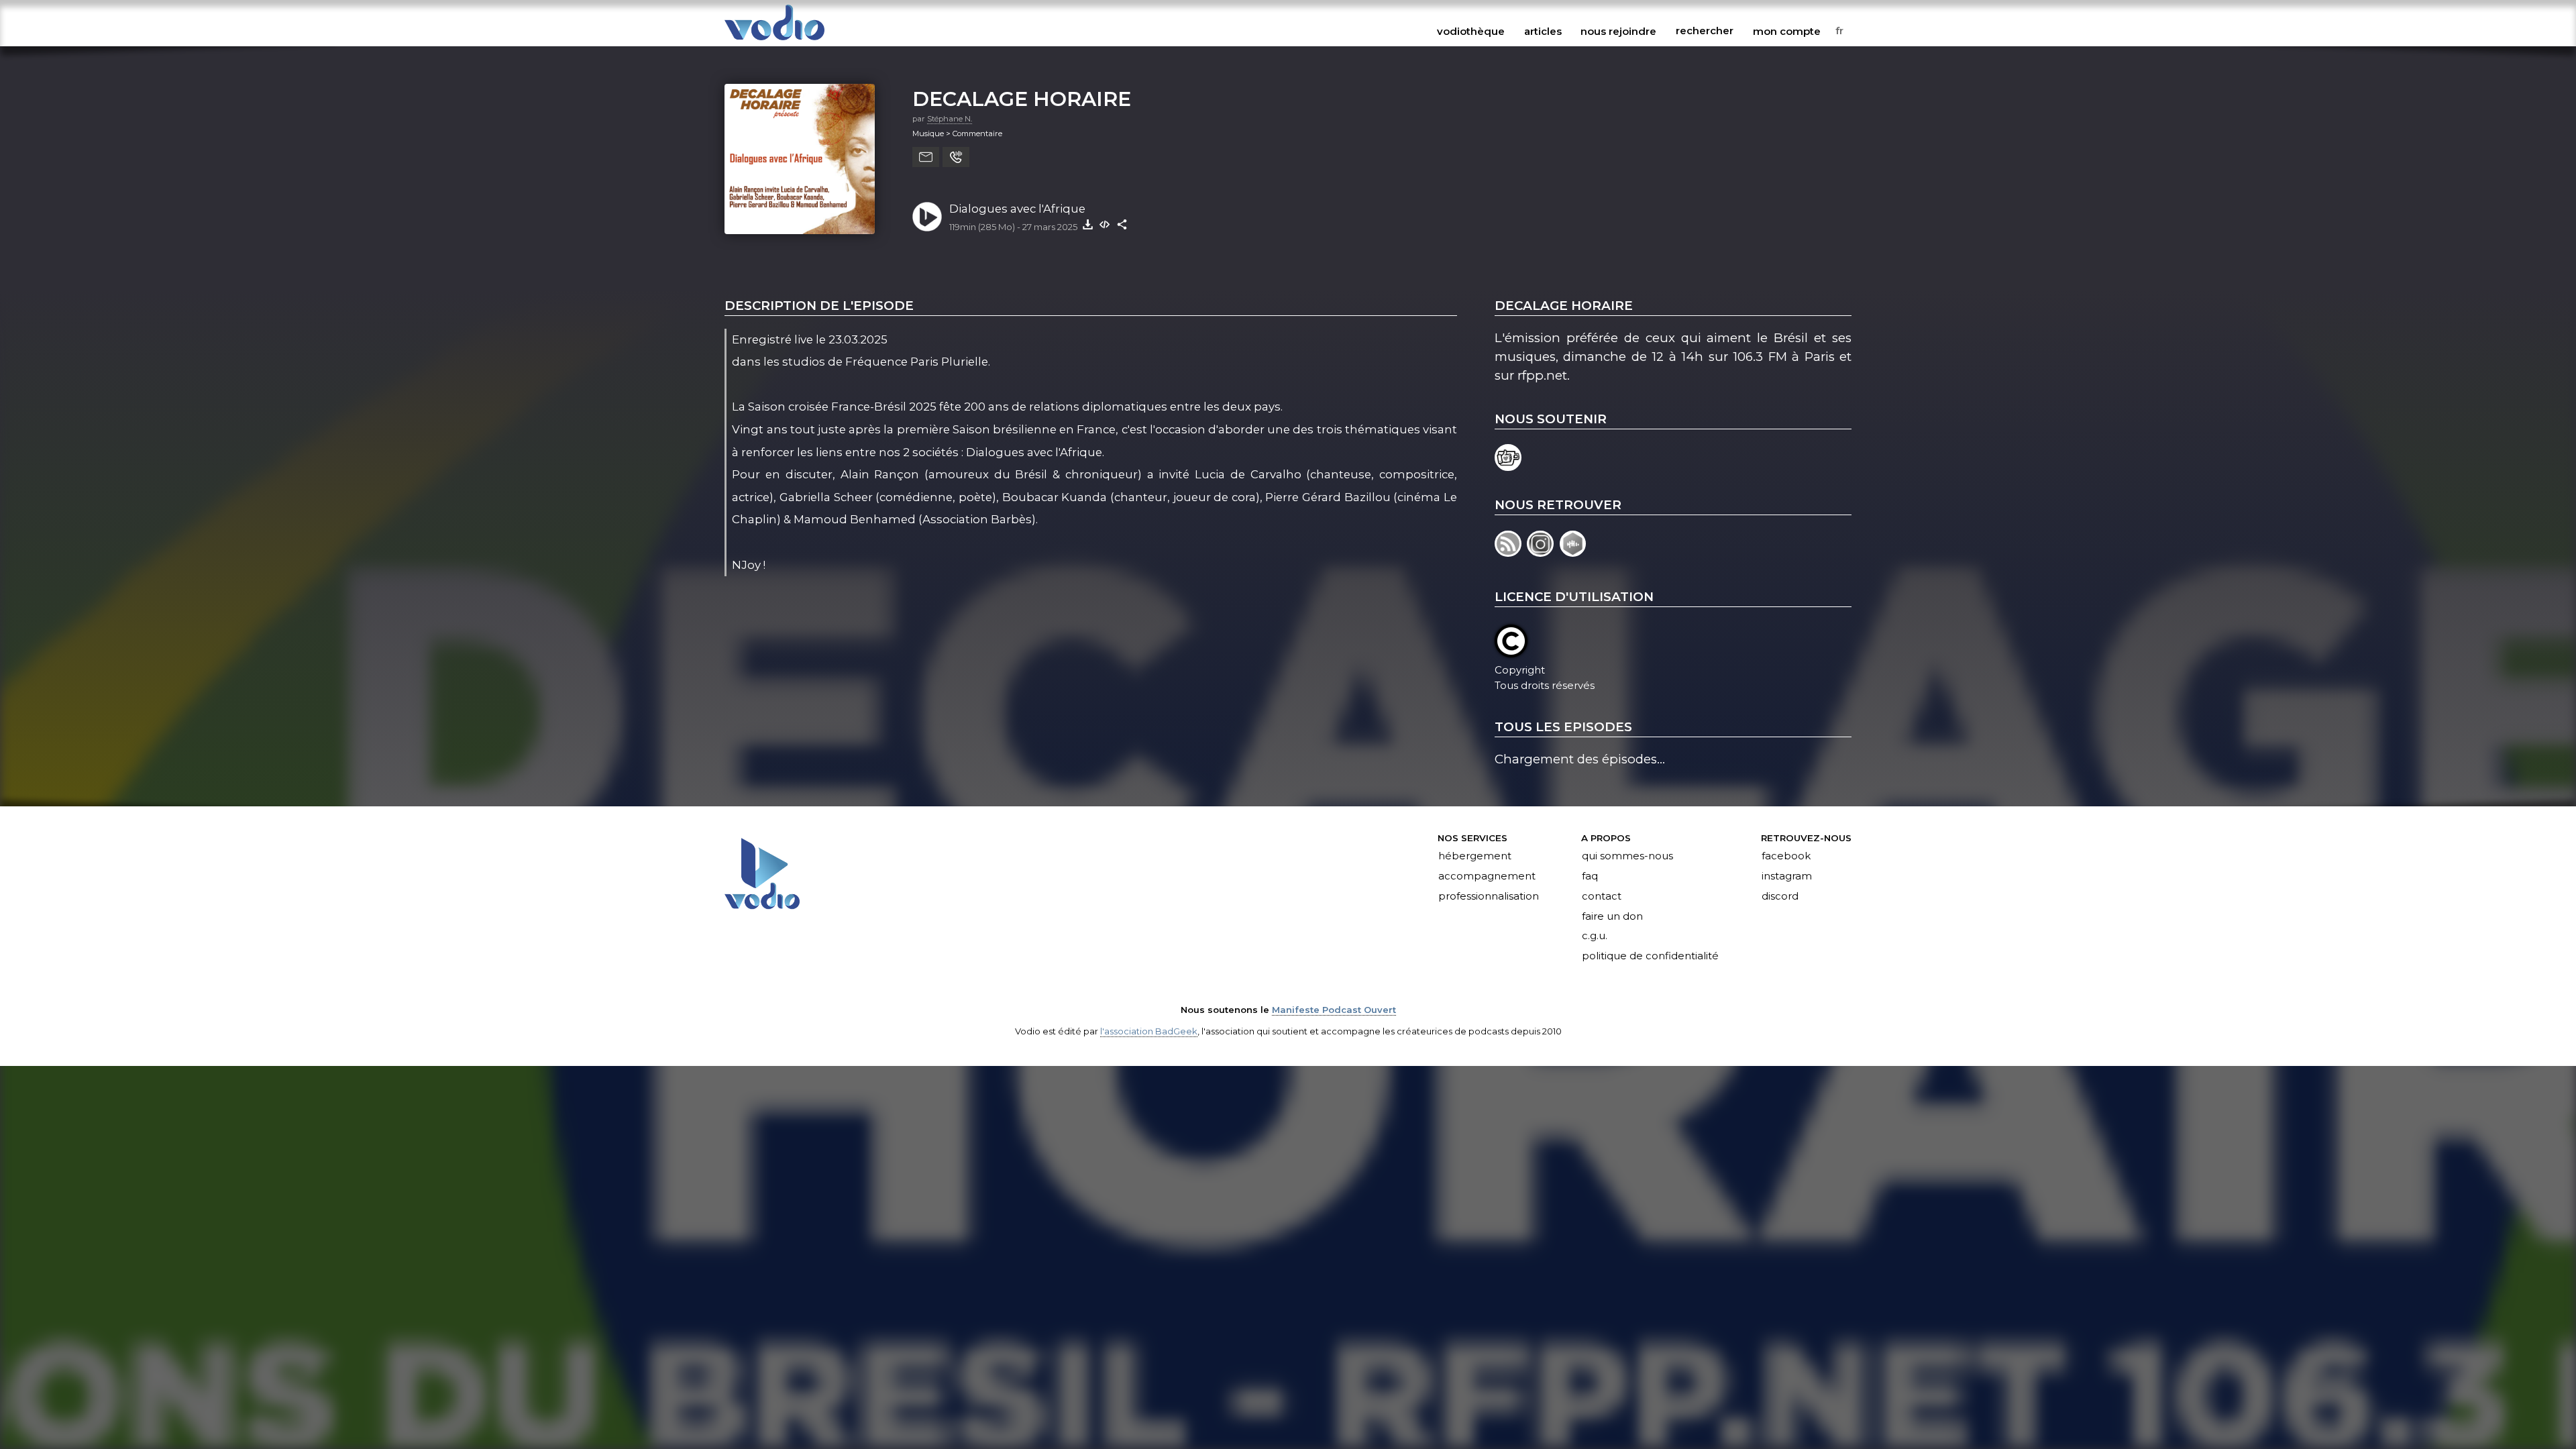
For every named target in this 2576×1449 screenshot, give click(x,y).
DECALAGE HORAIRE (1022, 99)
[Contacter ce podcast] (926, 157)
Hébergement (1475, 856)
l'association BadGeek (1149, 1031)
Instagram (1787, 876)
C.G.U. (1595, 936)
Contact (1602, 896)
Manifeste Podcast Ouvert (1334, 1010)
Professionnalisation (1489, 896)
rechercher (1705, 31)
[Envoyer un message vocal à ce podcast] (956, 157)
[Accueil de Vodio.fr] (774, 41)
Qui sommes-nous (1627, 856)
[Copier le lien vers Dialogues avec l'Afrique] (1122, 224)
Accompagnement (1487, 876)
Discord (1780, 896)
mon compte (1787, 31)
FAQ (1590, 876)
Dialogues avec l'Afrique (1017, 209)
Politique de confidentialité (1650, 957)
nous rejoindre (1618, 31)
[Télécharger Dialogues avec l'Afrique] (1087, 224)
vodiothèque (1471, 31)
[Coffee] (1509, 467)
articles (1543, 31)
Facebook (1786, 856)
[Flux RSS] (1511, 552)
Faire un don (1612, 916)
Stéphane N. (950, 119)
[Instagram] (1543, 552)
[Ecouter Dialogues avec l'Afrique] (927, 217)
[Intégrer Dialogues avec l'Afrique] (1105, 224)
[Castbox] (1574, 552)
